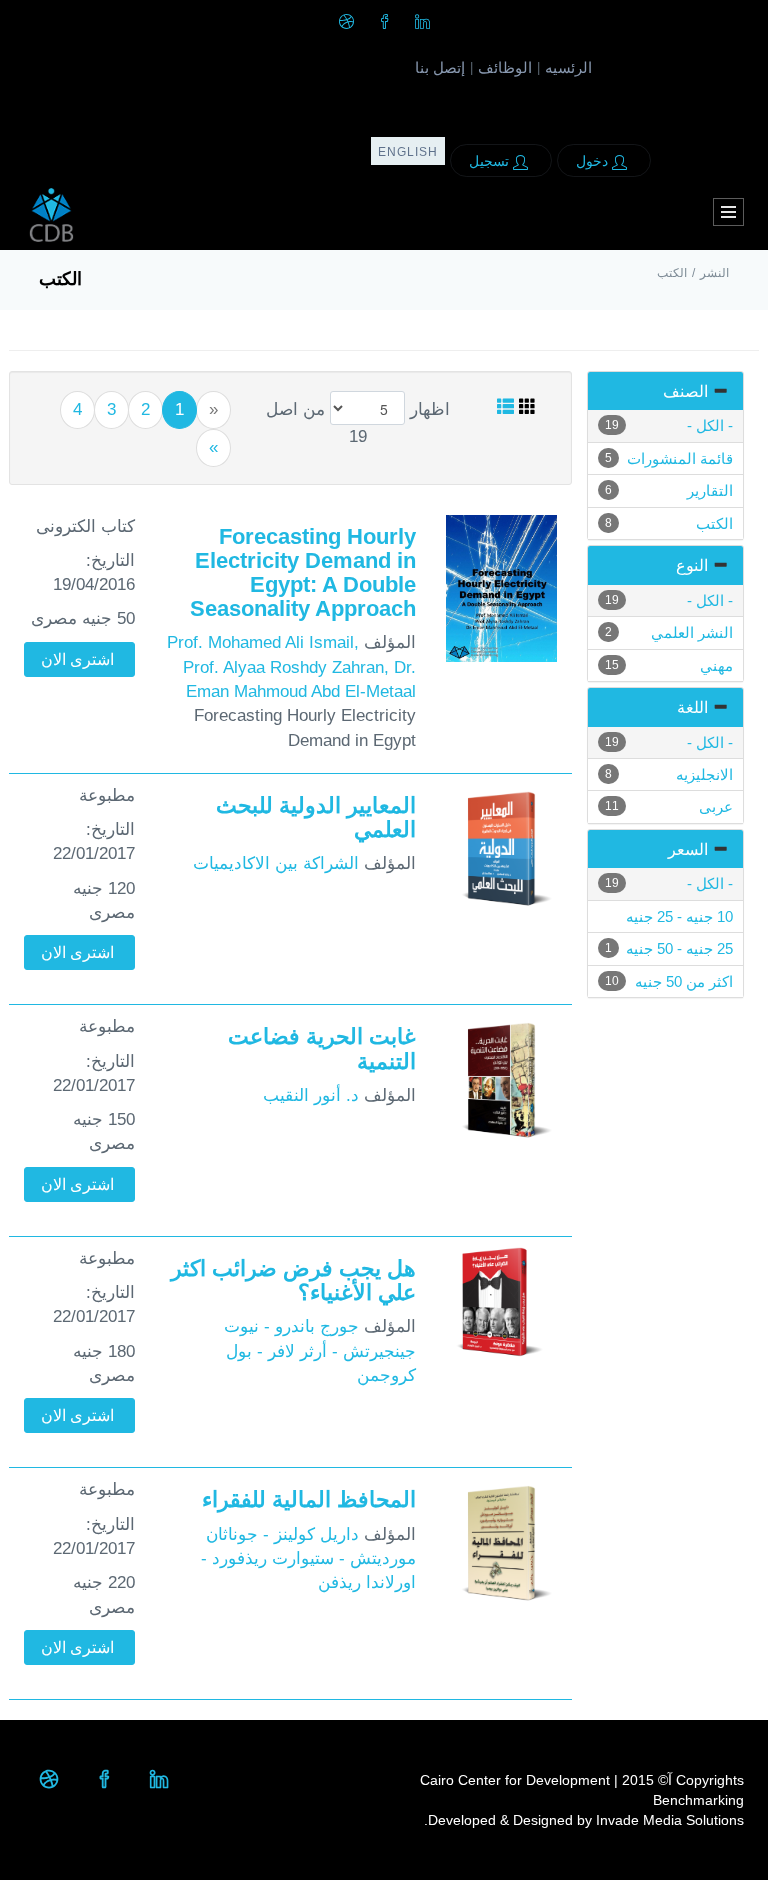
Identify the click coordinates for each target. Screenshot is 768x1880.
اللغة (692, 707)
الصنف (685, 391)
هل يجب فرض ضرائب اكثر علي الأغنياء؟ (293, 1280)
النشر (714, 273)
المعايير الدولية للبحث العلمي (316, 817)
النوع (692, 565)
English (408, 152)
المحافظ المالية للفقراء (309, 1499)
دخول (594, 161)
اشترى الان (77, 659)
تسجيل (491, 161)
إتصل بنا (440, 67)
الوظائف (505, 67)
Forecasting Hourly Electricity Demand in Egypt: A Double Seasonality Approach (303, 573)
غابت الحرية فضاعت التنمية (322, 1048)
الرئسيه (568, 67)
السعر (688, 849)
